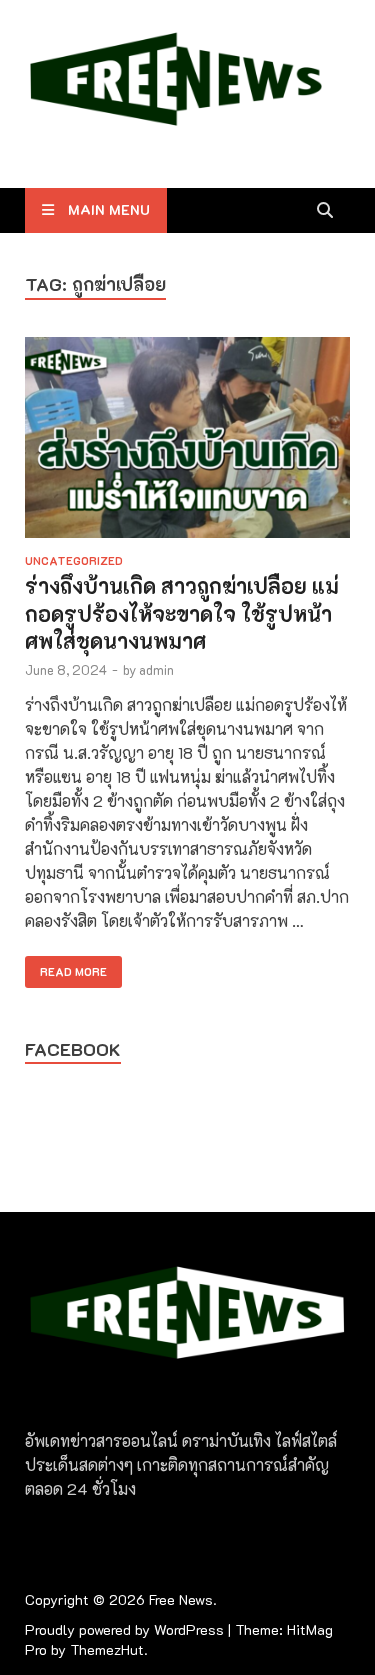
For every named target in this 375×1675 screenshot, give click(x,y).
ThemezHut (107, 1649)
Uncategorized (74, 560)
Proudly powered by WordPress (124, 1629)
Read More (66, 967)
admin (156, 669)
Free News (181, 1599)
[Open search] (325, 211)
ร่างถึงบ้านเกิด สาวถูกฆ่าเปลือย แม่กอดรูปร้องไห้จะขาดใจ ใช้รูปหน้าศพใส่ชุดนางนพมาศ (182, 613)
